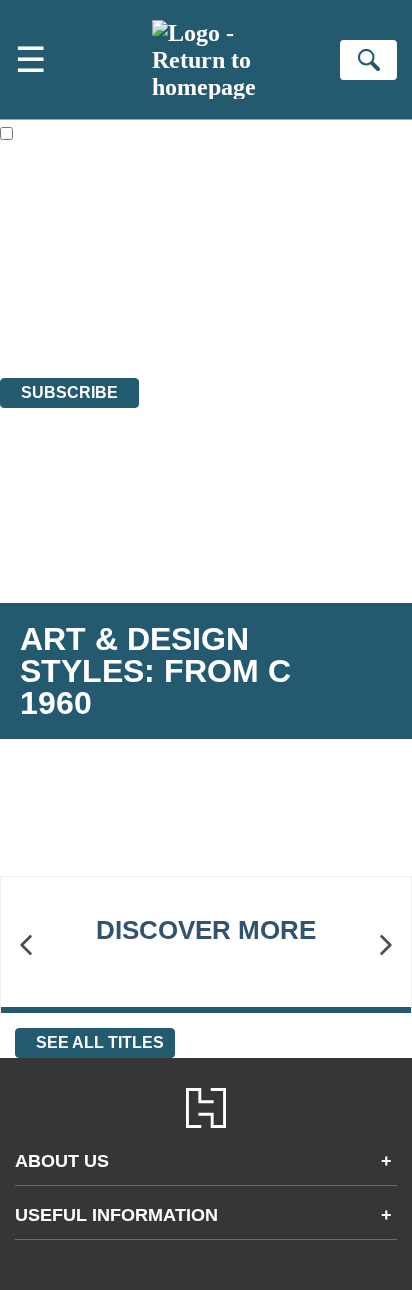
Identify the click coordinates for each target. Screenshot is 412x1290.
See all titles (100, 1042)
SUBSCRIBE (69, 392)
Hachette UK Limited (205, 260)
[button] (26, 945)
